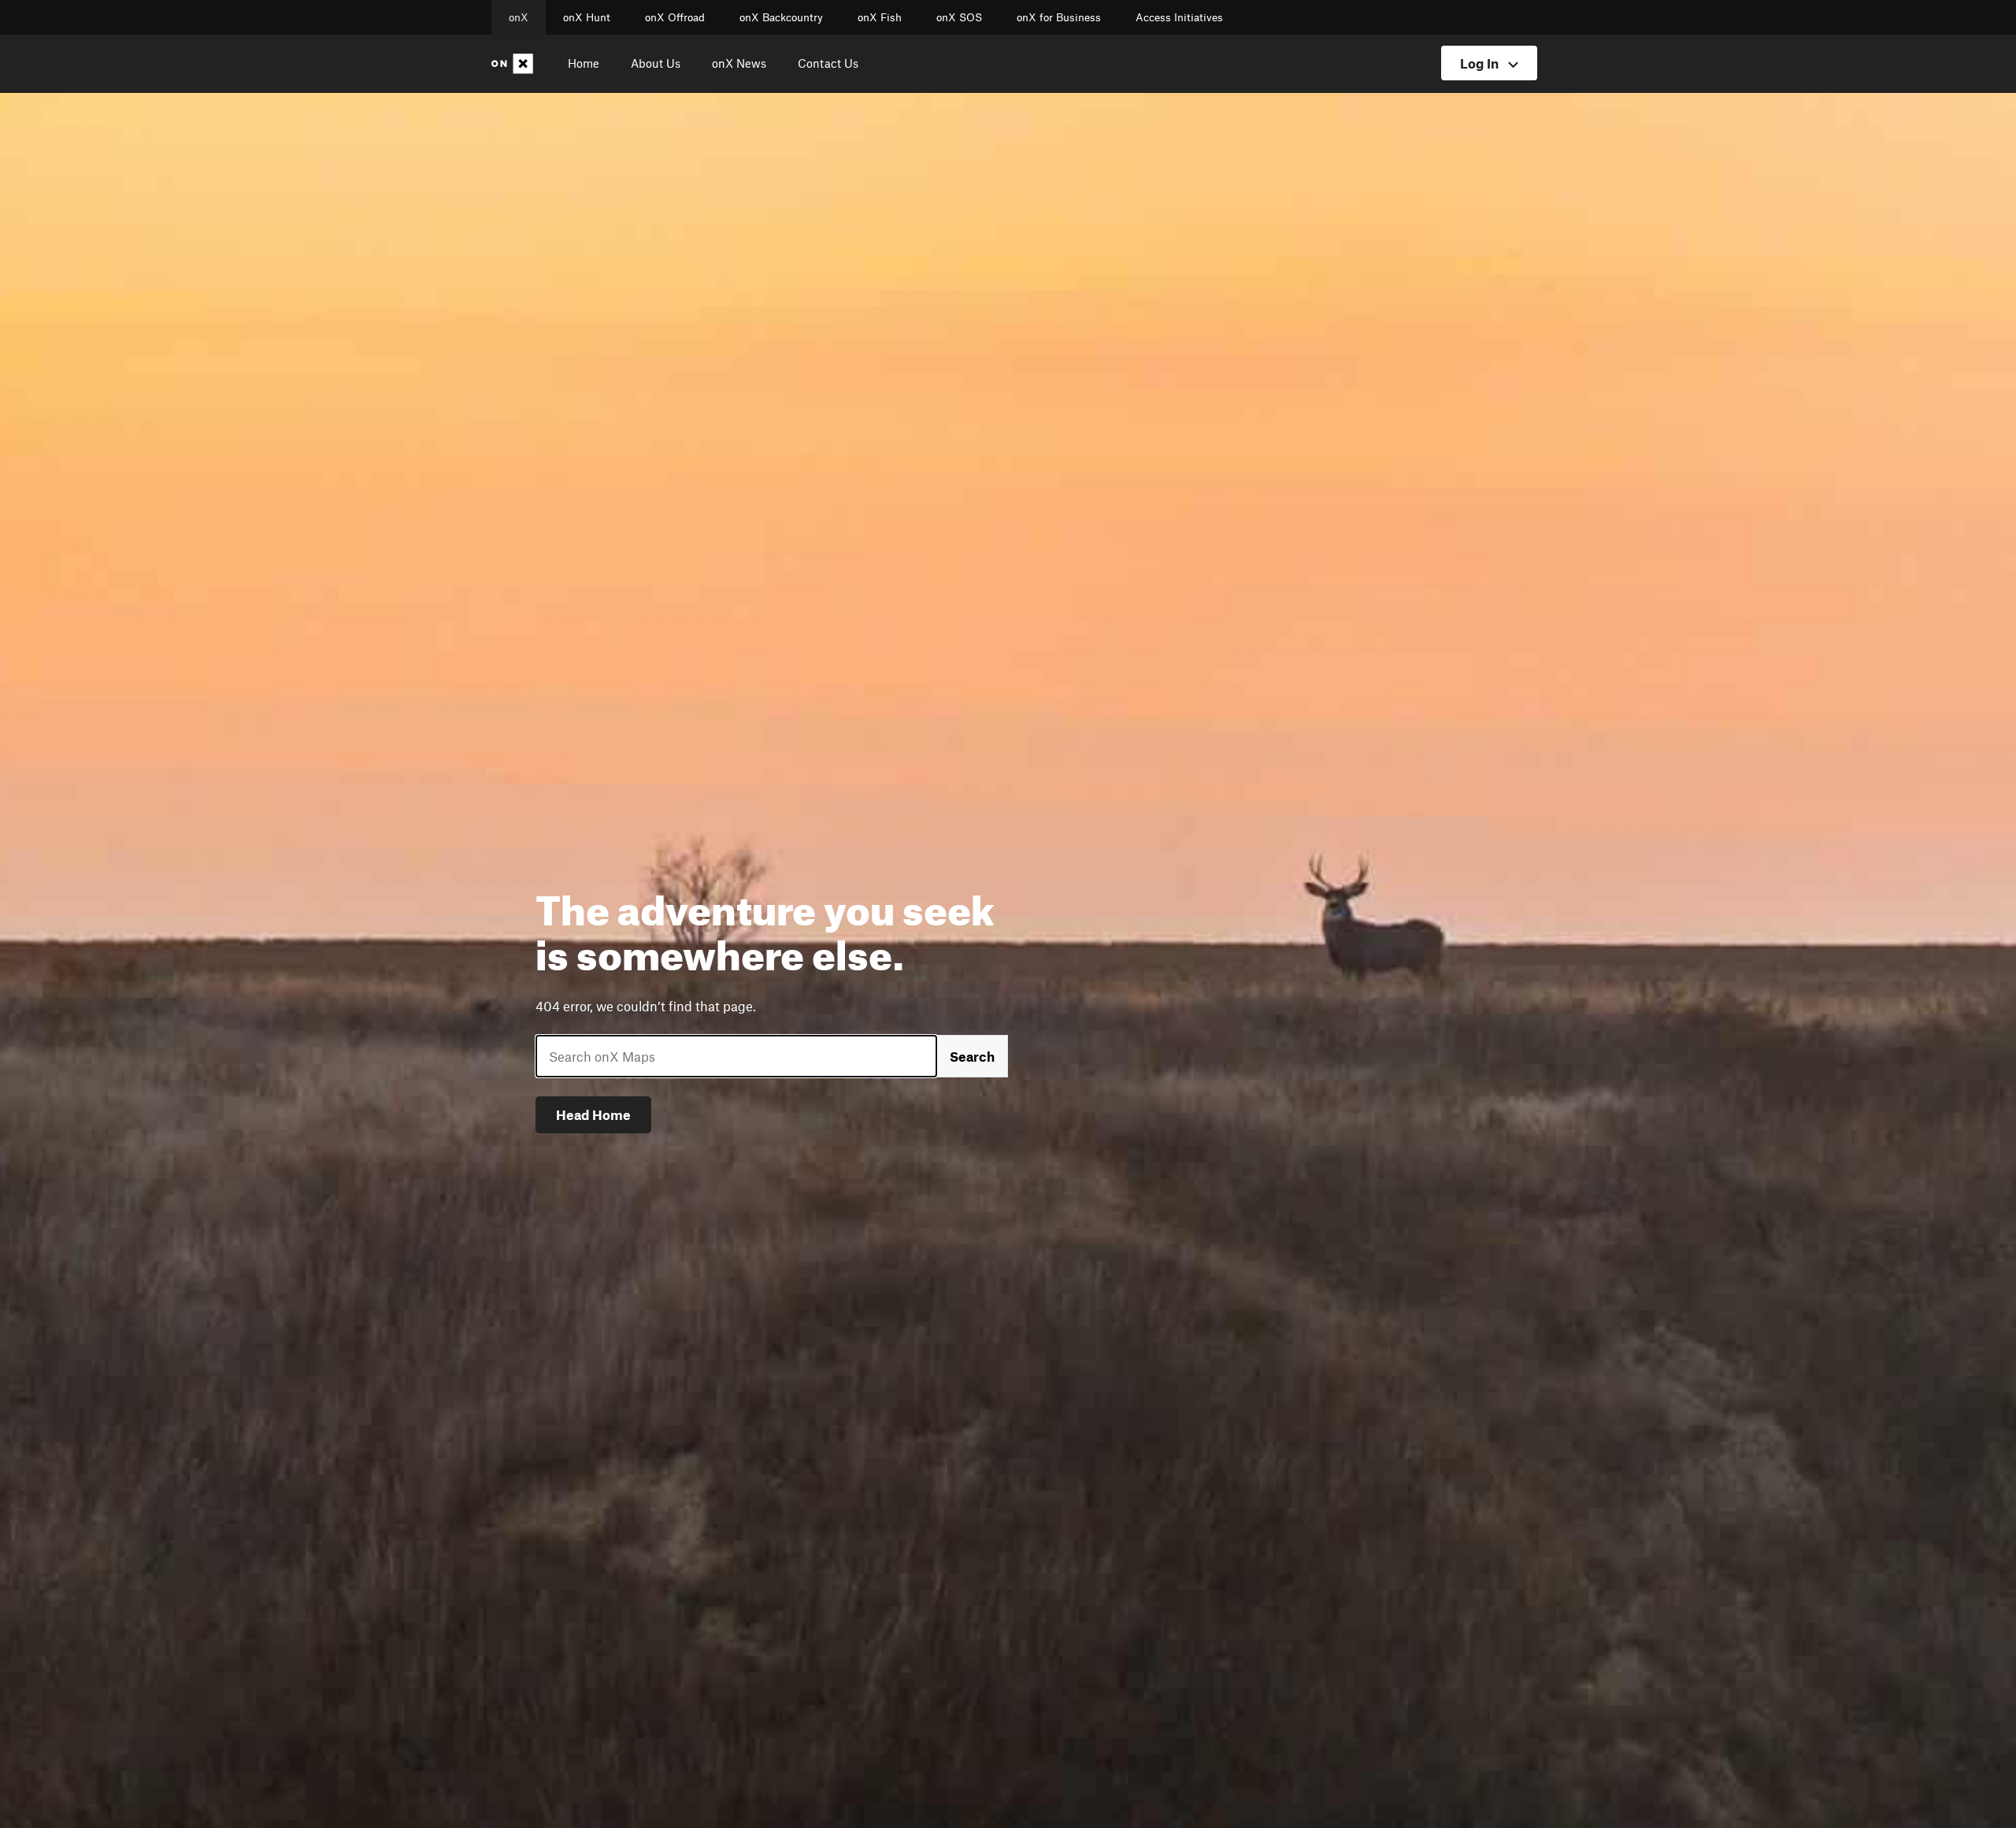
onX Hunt (587, 17)
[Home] (515, 64)
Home (584, 63)
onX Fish (880, 17)
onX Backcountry (781, 17)
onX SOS (959, 17)
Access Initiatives (1179, 17)
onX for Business (1059, 17)
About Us (656, 63)
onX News (739, 63)
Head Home (593, 1114)
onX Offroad (675, 17)
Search (972, 1056)
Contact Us (828, 63)
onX (519, 17)
